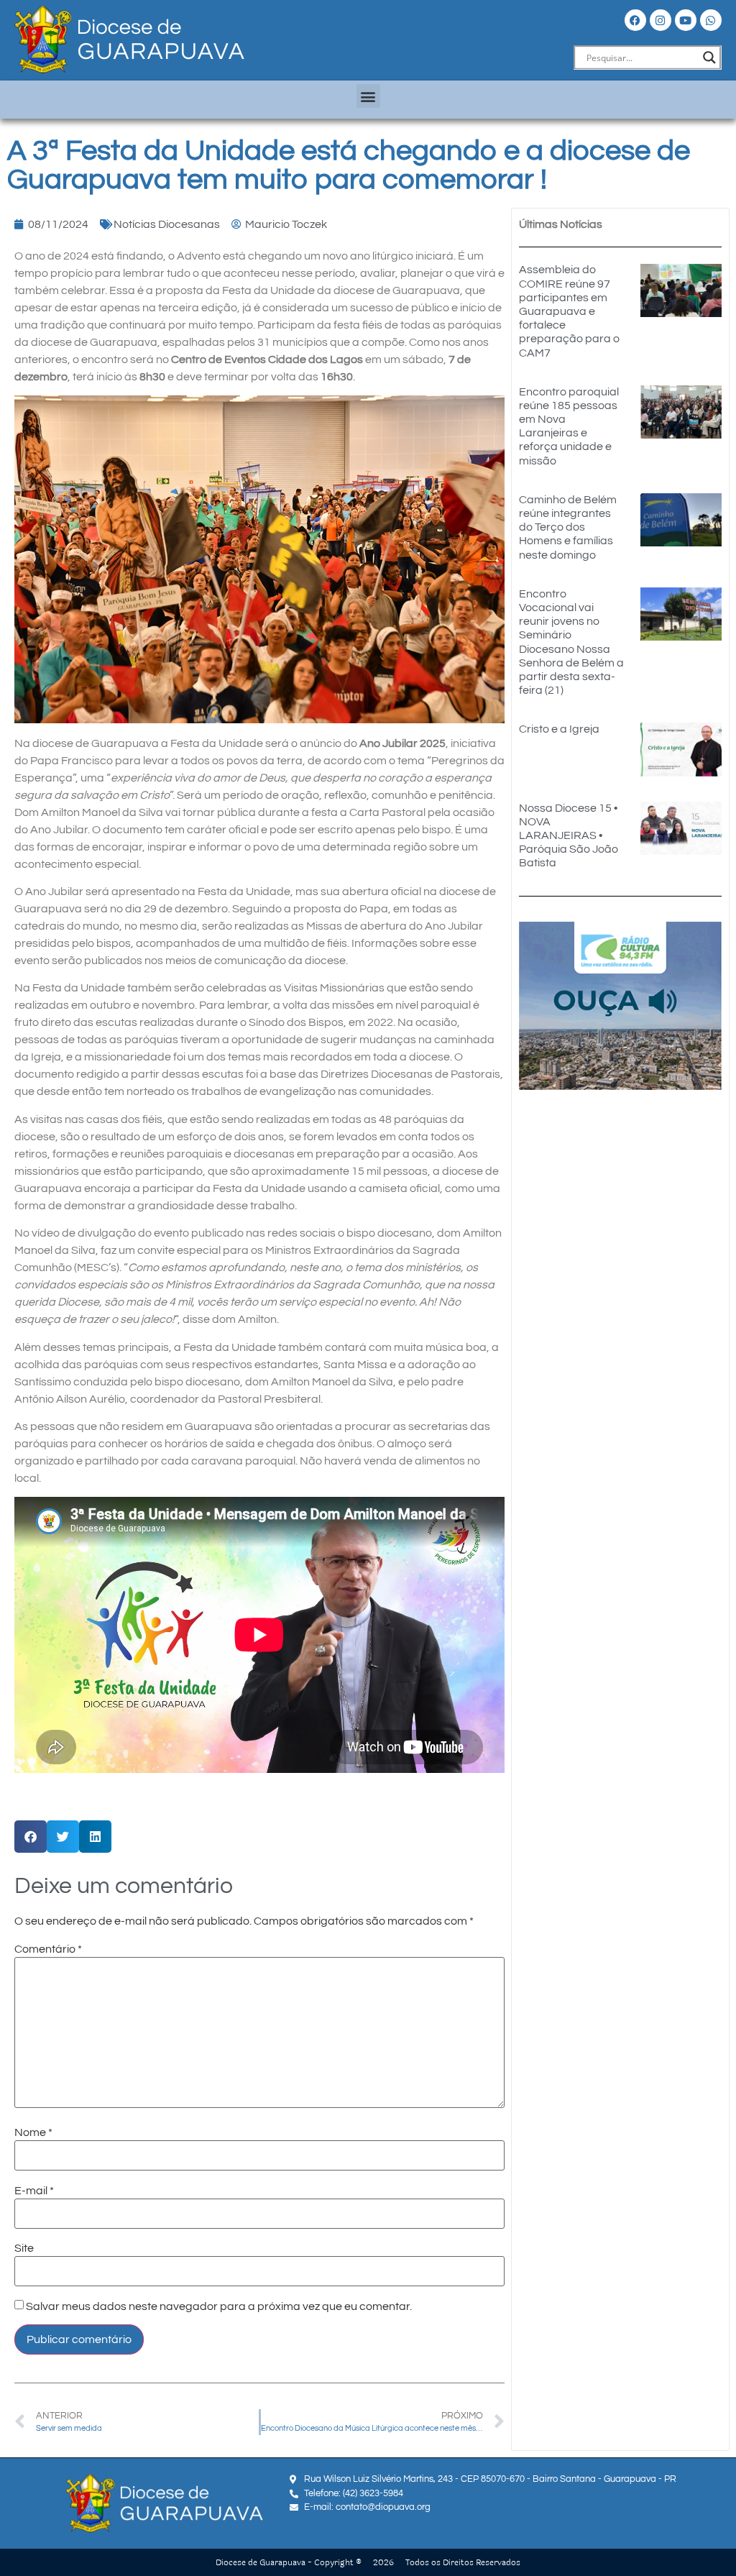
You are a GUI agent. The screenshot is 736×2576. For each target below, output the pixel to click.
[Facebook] (635, 20)
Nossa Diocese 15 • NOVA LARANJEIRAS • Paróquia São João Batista (569, 836)
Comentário (48, 1949)
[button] (368, 96)
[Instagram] (661, 20)
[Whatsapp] (711, 20)
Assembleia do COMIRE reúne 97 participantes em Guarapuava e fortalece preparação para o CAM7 (569, 311)
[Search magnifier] (709, 58)
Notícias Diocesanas (167, 224)
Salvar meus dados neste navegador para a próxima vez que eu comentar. (219, 2306)
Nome (33, 2132)
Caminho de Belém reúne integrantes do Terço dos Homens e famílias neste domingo (568, 527)
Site (24, 2248)
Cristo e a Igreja (559, 729)
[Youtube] (686, 20)
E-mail (34, 2191)
